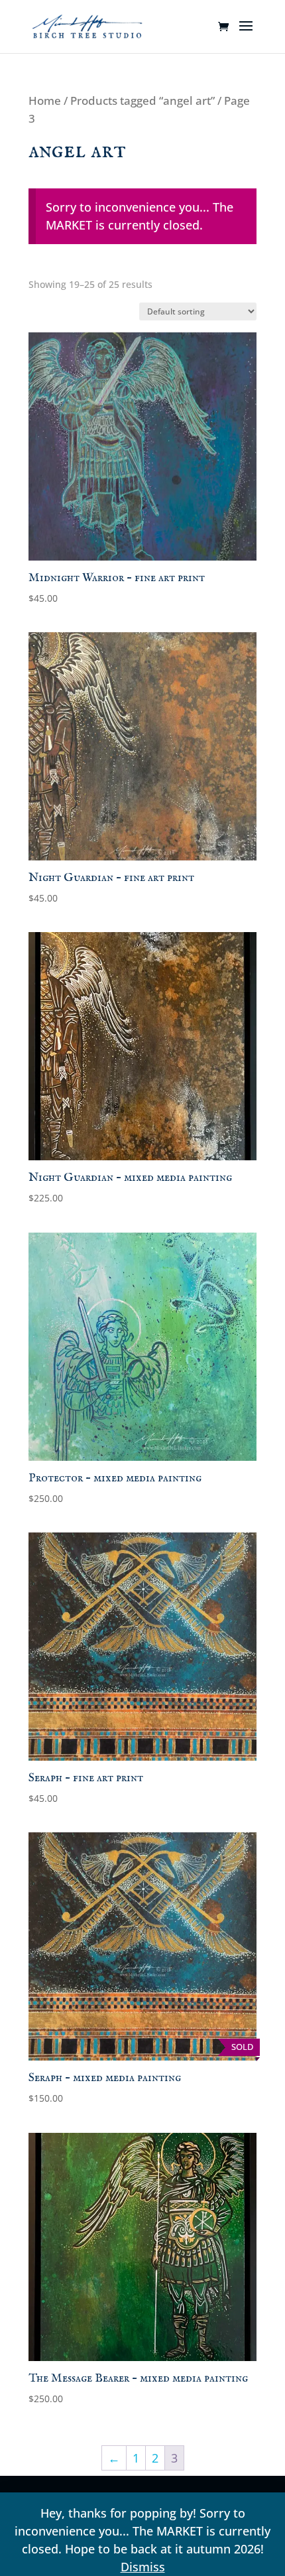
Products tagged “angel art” (142, 101)
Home (45, 101)
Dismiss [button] (143, 2567)
